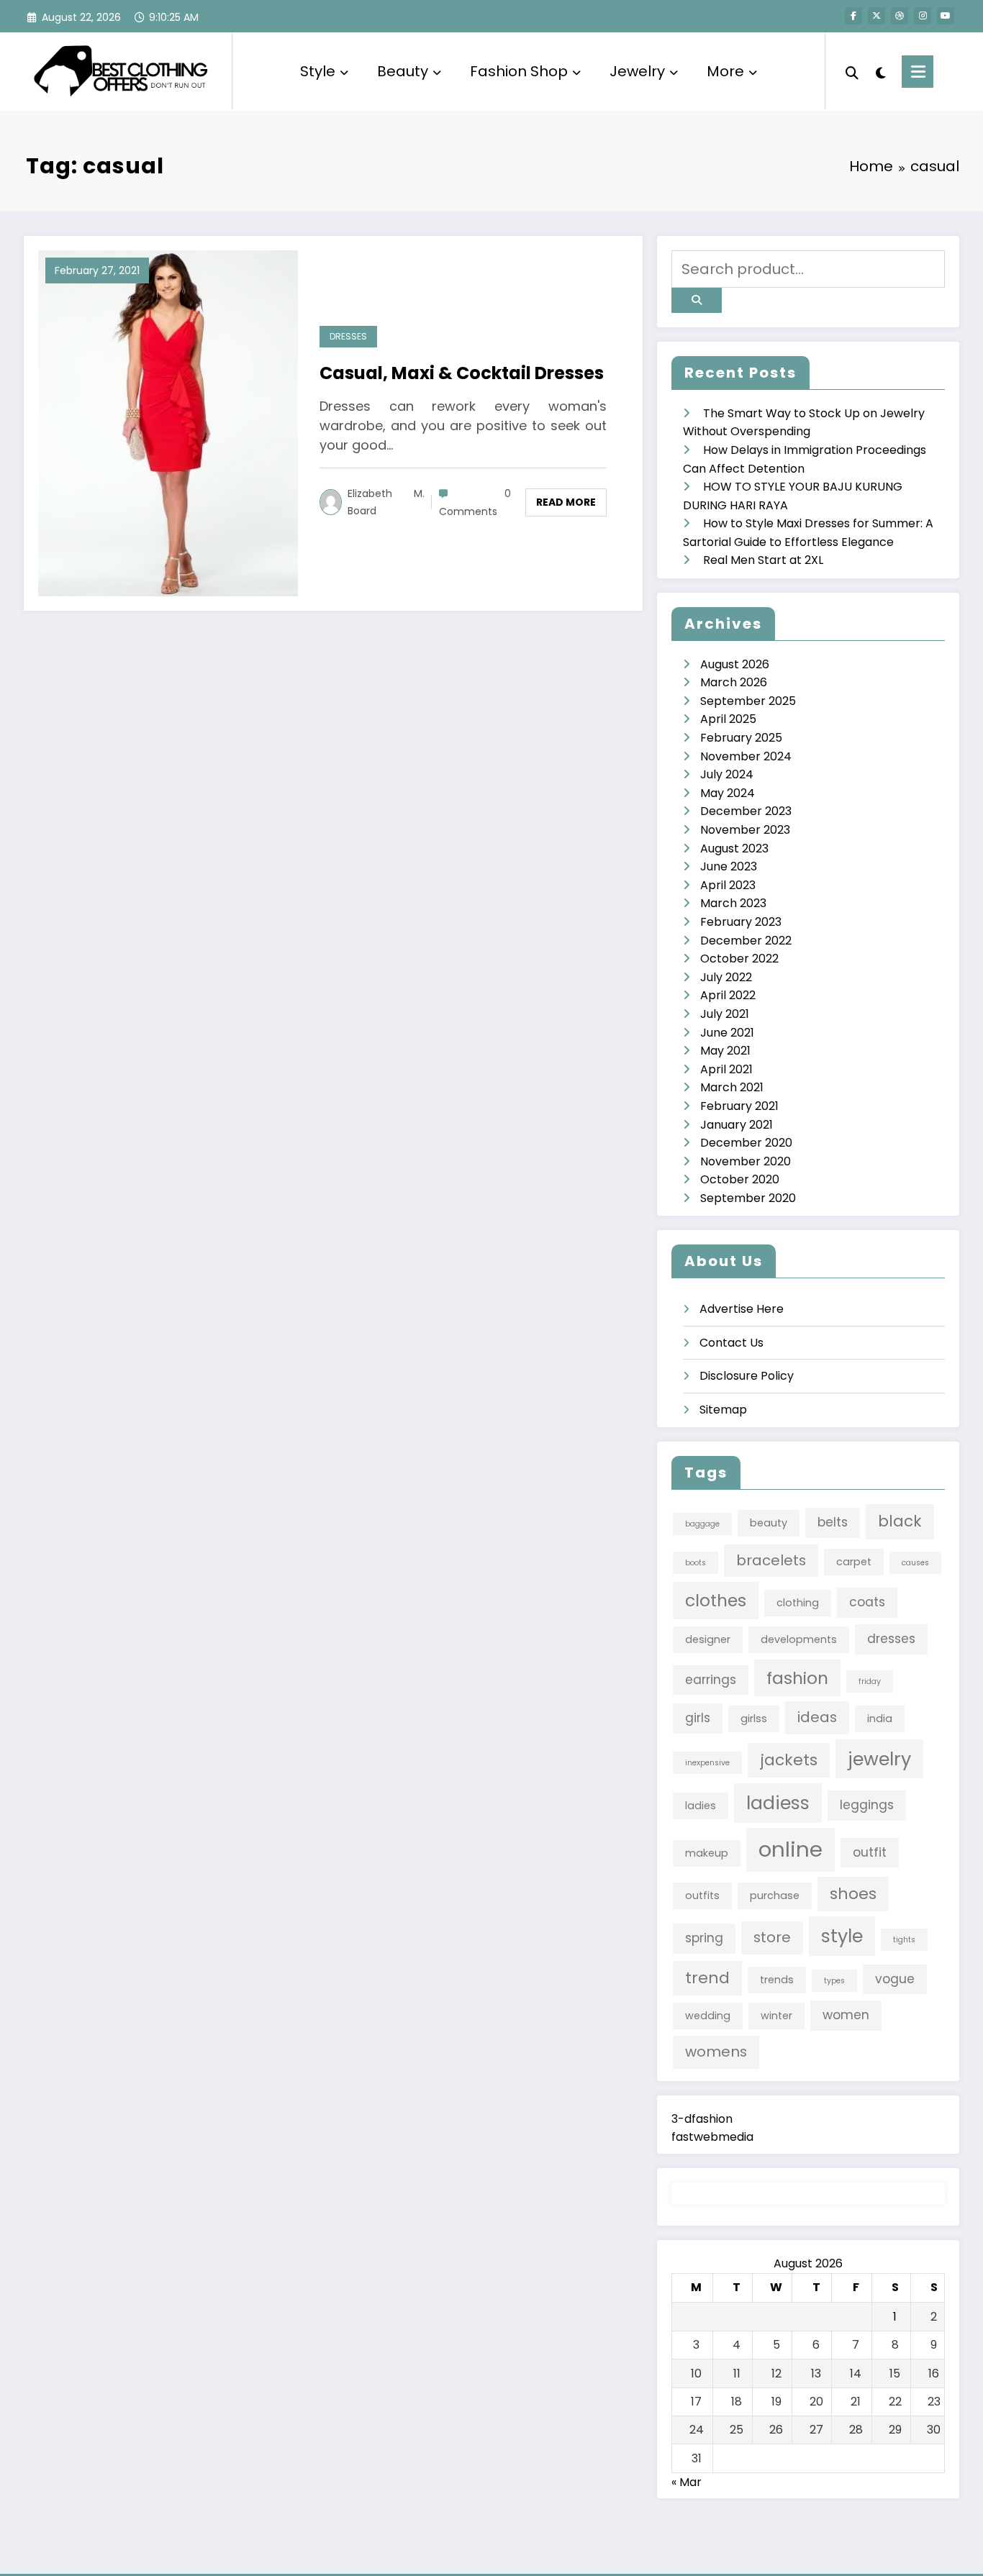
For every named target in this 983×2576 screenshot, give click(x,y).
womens (716, 2052)
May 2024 (728, 793)
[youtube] (946, 16)
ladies (701, 1806)
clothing (798, 1603)
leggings (867, 1805)
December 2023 (746, 811)
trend (707, 1978)
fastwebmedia (712, 2137)
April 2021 (726, 1069)
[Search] (852, 71)
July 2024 (727, 774)
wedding (708, 2016)
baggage (702, 1524)
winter (776, 2016)
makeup (707, 1853)
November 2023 (745, 830)
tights (904, 1940)
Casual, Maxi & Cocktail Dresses (462, 373)
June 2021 (727, 1033)
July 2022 (726, 977)
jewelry (879, 1759)
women (846, 2015)
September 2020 (748, 1198)
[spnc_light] (880, 71)
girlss (754, 1719)
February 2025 (741, 738)
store (772, 1937)
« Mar (687, 2482)
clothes (716, 1600)
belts (833, 1522)
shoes (853, 1894)
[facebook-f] (853, 16)
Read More (566, 502)
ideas (817, 1717)
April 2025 (728, 719)
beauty (769, 1523)
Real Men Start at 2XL (763, 560)
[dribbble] (900, 16)
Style (318, 71)
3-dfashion (702, 2119)
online (791, 1849)
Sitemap (723, 1410)
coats (867, 1602)
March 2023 (733, 903)
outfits (702, 1895)
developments (799, 1639)
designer (708, 1639)
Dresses (348, 336)
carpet (854, 1562)
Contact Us (731, 1343)
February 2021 (739, 1106)
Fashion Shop (519, 71)
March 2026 (734, 682)
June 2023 (729, 866)
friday (870, 1681)
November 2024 (746, 756)
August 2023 (734, 848)
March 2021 (732, 1087)
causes (915, 1563)
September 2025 (748, 701)
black (900, 1521)
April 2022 (728, 995)
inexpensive (707, 1763)
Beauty (403, 71)
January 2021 (737, 1125)
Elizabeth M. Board (386, 502)
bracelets (771, 1560)
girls (698, 1718)
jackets (789, 1760)
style (842, 1936)
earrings (711, 1680)
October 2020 (740, 1179)
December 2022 (746, 941)
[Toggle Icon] (918, 72)
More (725, 71)
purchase (775, 1895)
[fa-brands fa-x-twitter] (876, 16)
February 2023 (741, 922)
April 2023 (728, 885)
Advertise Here (742, 1309)
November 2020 (746, 1161)
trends (777, 1980)
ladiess (778, 1803)
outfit (870, 1852)
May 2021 (725, 1051)
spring (704, 1938)
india (880, 1719)
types (834, 1981)
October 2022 (739, 959)
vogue (895, 1979)
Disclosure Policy (747, 1376)
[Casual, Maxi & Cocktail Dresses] (168, 423)
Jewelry (637, 71)
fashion (797, 1678)
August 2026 (735, 664)
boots (696, 1563)
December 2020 (746, 1143)
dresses (891, 1639)
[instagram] (923, 16)
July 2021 (725, 1014)
